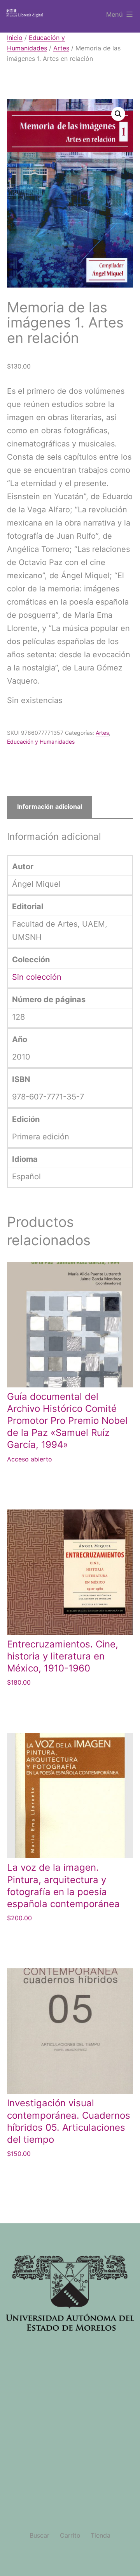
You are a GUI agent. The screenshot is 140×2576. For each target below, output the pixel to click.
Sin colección (37, 977)
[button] (118, 114)
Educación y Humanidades (41, 742)
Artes (61, 48)
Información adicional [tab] (50, 806)
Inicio (15, 38)
